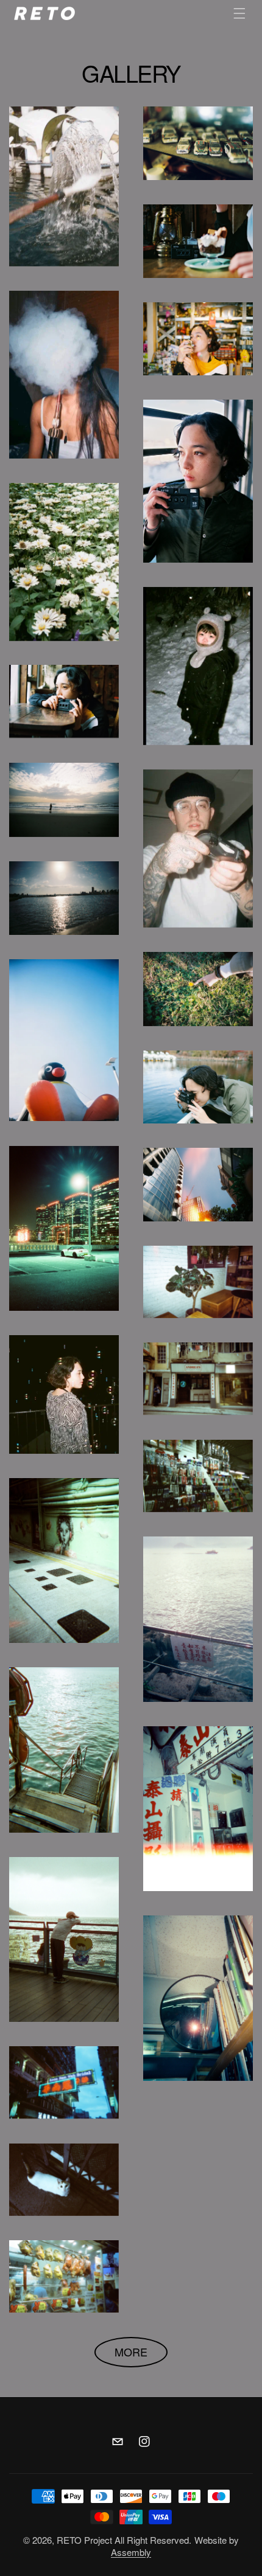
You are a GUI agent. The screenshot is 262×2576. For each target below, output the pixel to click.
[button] (239, 13)
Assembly (131, 2552)
